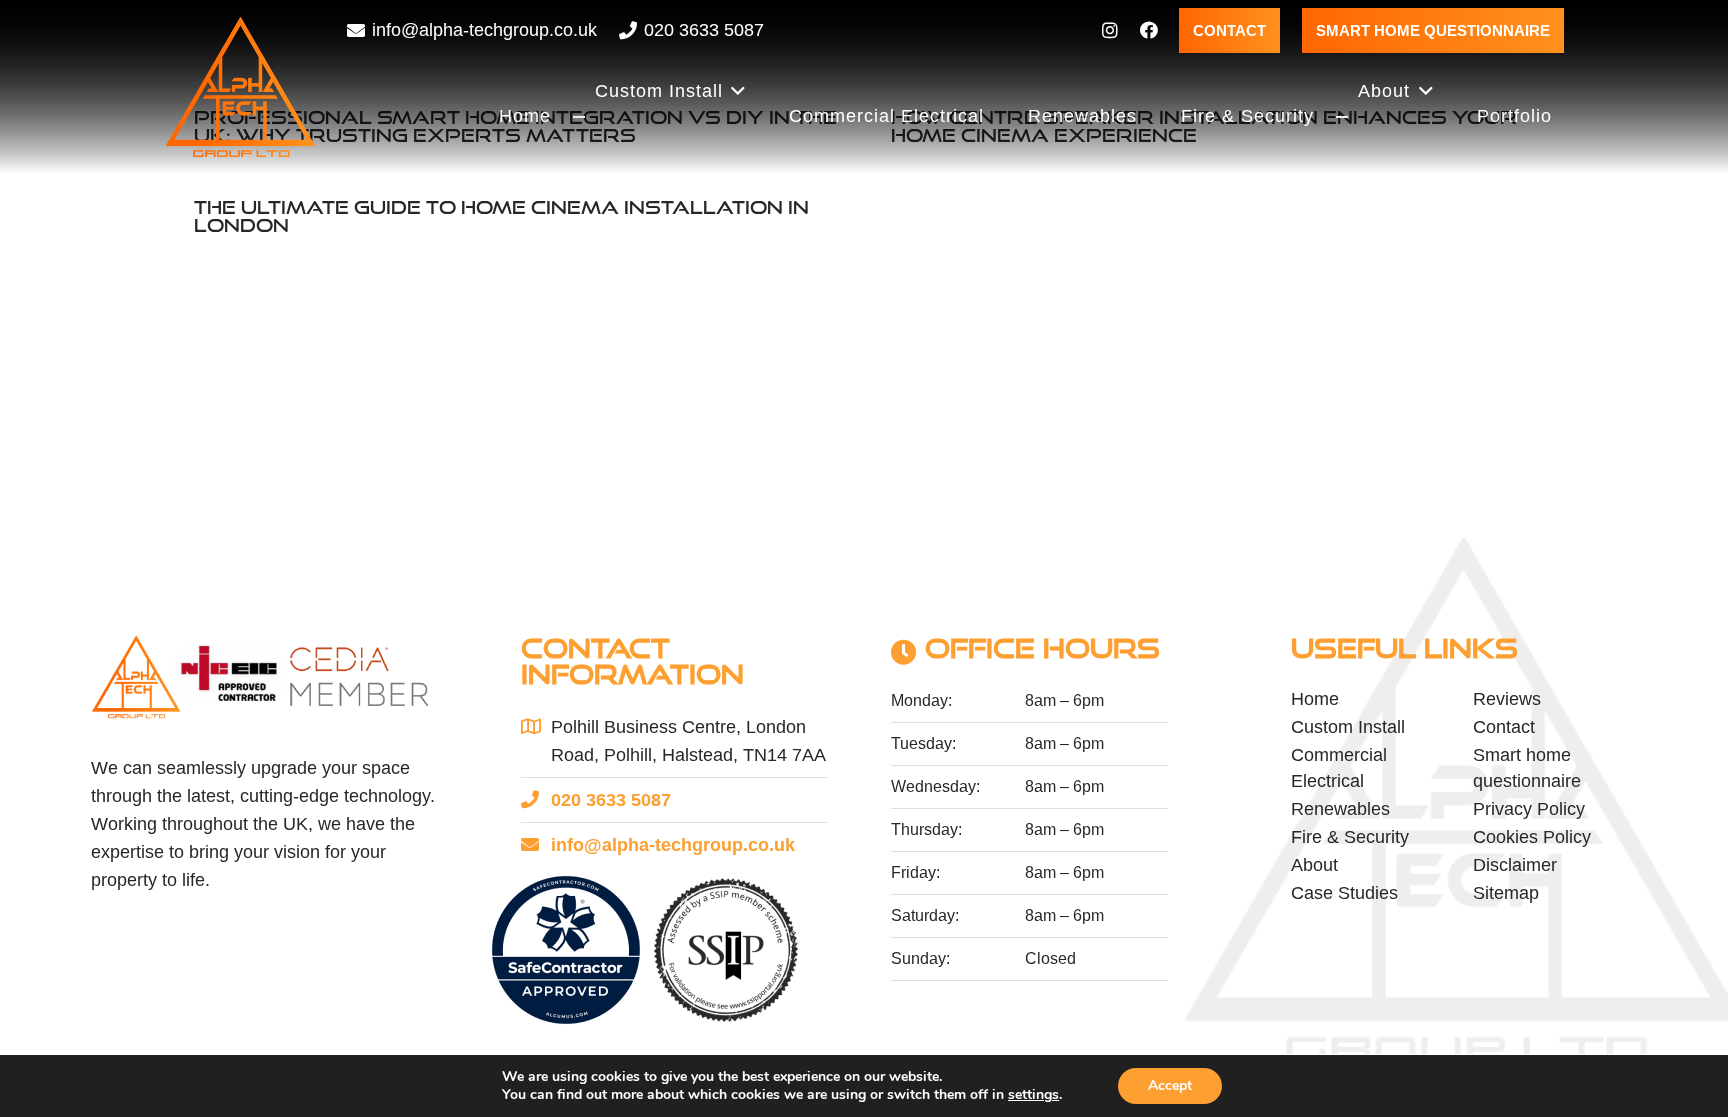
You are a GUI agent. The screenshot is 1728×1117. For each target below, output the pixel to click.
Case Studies (1344, 893)
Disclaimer (1515, 865)
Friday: (915, 872)
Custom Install (1348, 727)
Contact (1504, 727)
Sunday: (920, 958)
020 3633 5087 (611, 800)
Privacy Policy (1529, 809)
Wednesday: (935, 786)
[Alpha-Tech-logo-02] (240, 87)
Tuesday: (923, 743)
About (1314, 865)
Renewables (1340, 809)
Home (1315, 699)
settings (1033, 1095)
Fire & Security (1350, 837)
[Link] (1110, 30)
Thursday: (926, 829)
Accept (1170, 1085)
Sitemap (1506, 893)
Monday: (921, 700)
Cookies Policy (1532, 837)
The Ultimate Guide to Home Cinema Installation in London (501, 216)
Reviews (1507, 699)
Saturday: (925, 915)
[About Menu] (1342, 117)
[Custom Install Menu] (579, 117)
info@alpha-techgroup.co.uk (673, 845)
